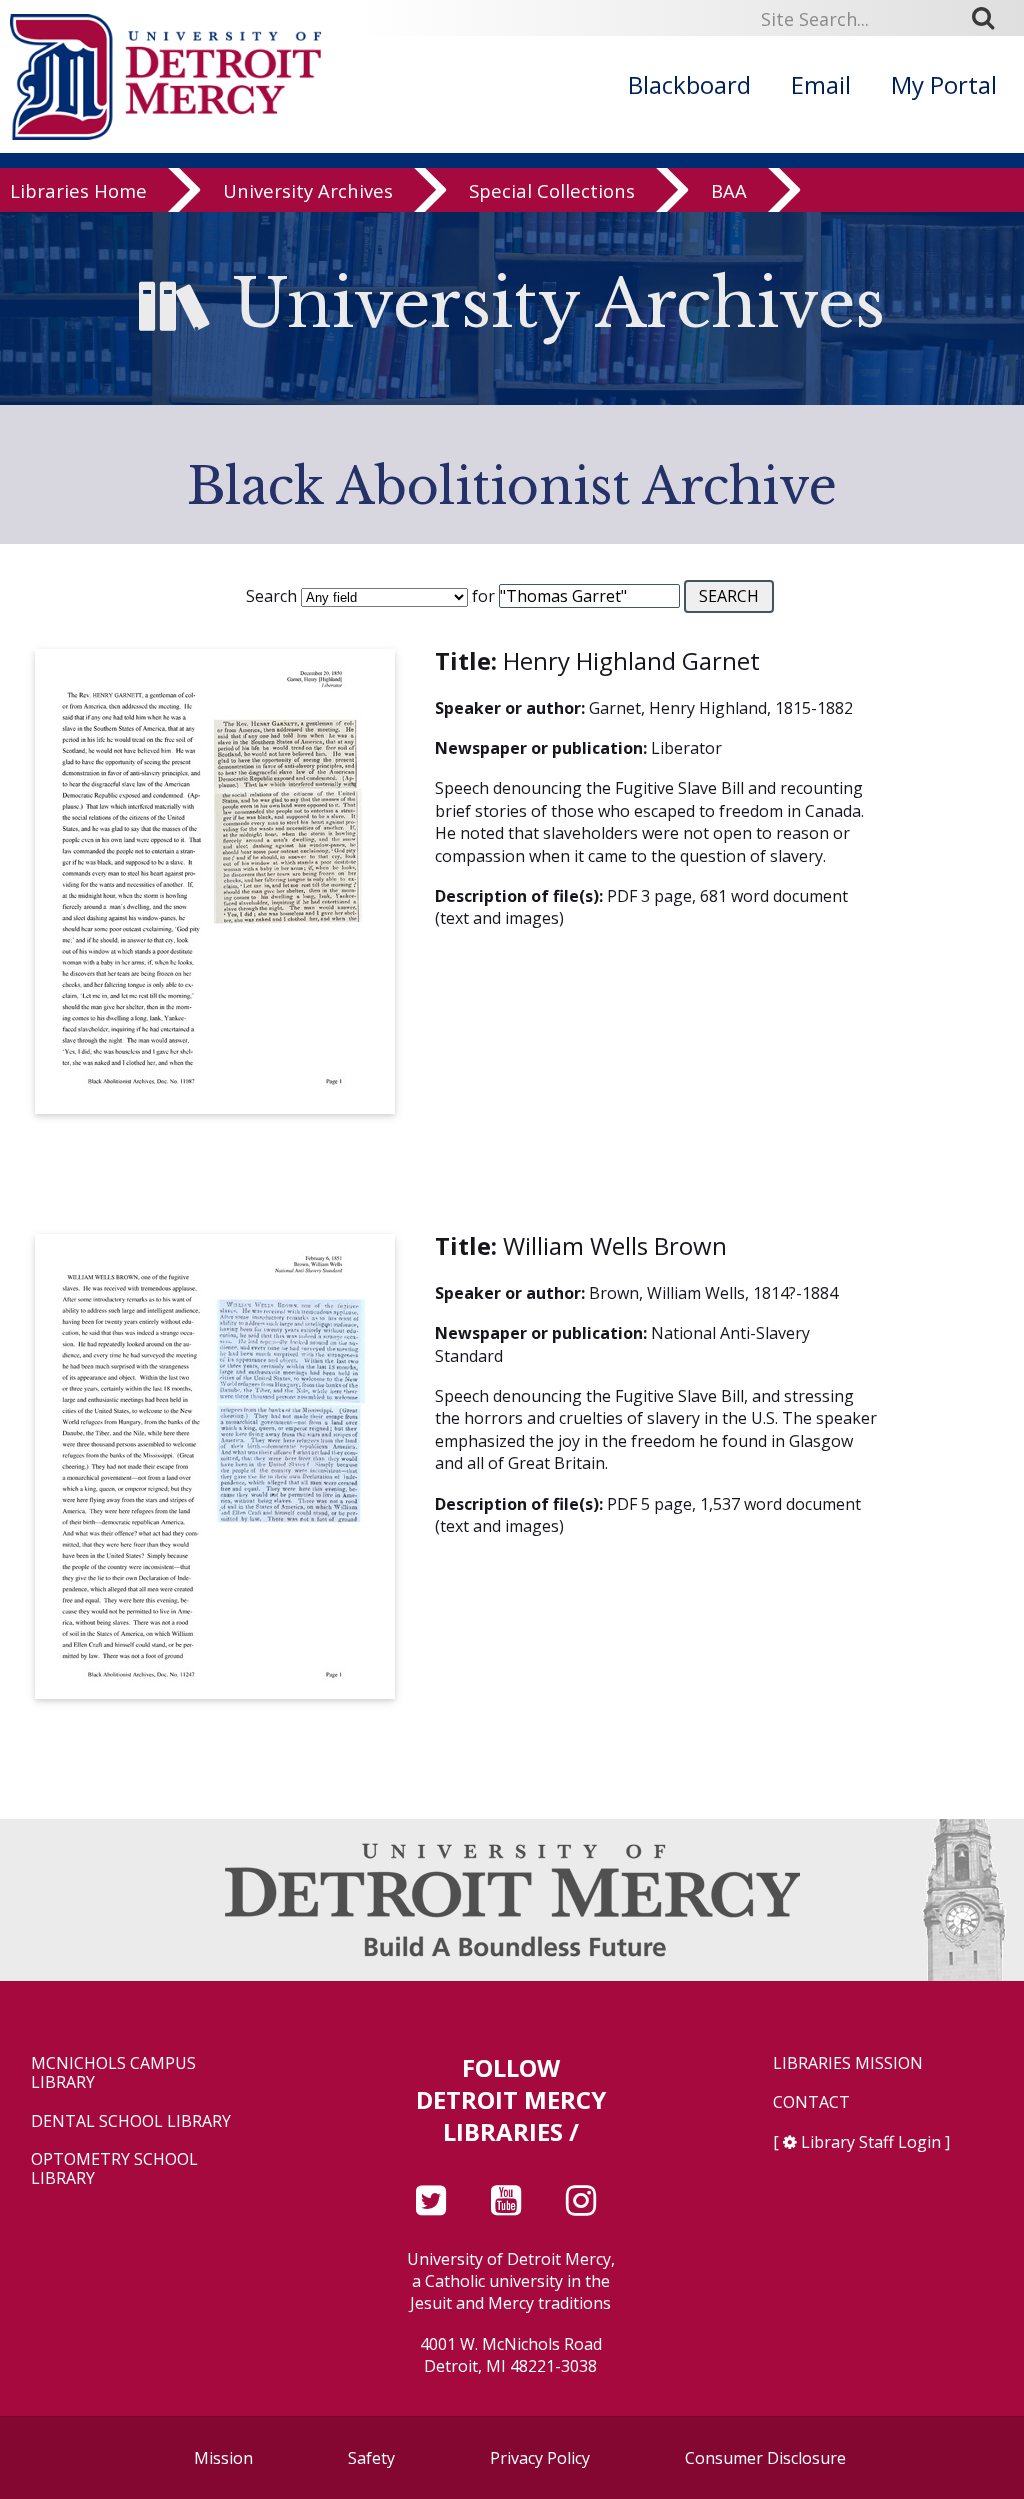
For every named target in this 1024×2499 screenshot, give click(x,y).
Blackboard (689, 84)
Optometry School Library (114, 2169)
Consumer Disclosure (765, 2458)
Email (821, 84)
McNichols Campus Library (113, 2073)
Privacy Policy (540, 2458)
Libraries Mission (848, 2063)
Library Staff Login (871, 2142)
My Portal (944, 84)
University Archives (308, 191)
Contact (811, 2102)
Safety (371, 2458)
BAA (729, 191)
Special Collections (552, 191)
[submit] (990, 18)
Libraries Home (78, 191)
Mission (223, 2458)
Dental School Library (131, 2121)
